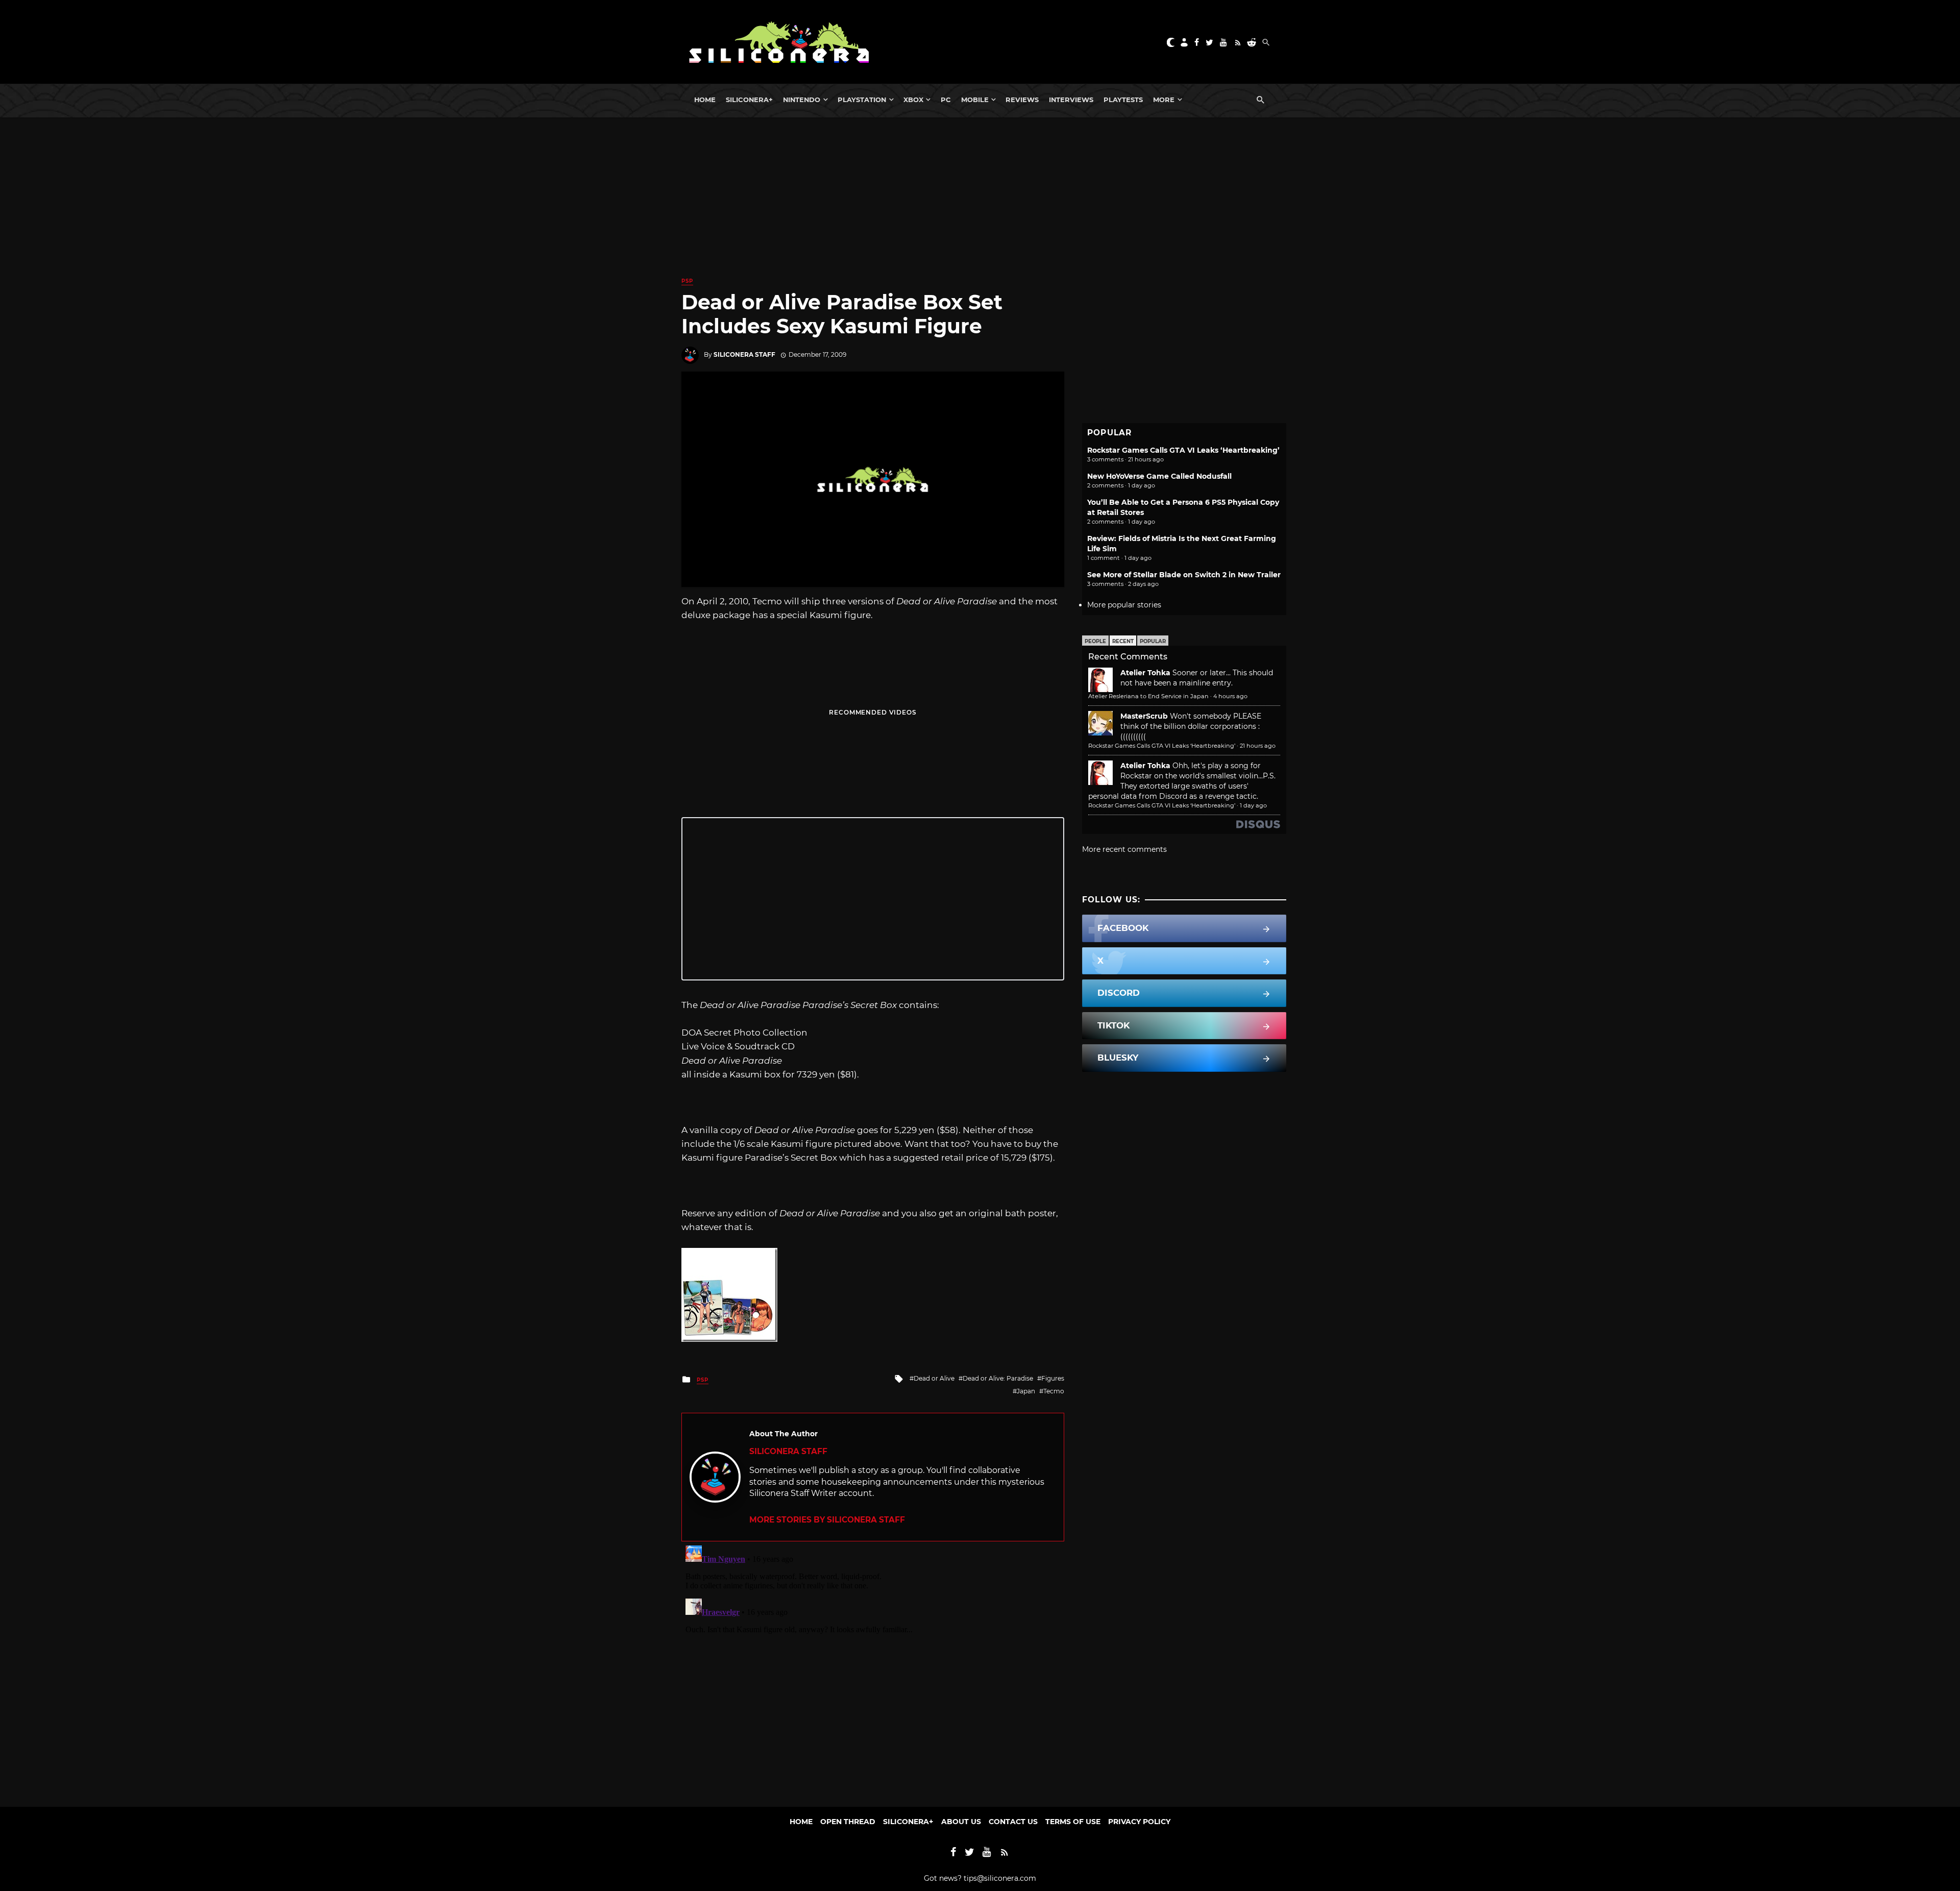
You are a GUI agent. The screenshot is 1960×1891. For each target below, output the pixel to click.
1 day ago (1253, 805)
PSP (687, 281)
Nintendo (802, 100)
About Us (961, 1822)
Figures (1053, 1378)
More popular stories (1124, 605)
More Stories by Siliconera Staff (827, 1520)
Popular (1153, 641)
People (1095, 641)
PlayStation (862, 100)
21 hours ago (1258, 746)
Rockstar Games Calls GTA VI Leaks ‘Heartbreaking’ (1183, 450)
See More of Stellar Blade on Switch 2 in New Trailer (1184, 575)
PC (946, 100)
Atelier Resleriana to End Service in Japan (1148, 696)
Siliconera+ (749, 100)
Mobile (975, 100)
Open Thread (848, 1822)
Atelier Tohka (1145, 673)
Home (705, 100)
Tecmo (1054, 1391)
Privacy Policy (1139, 1822)
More (1164, 100)
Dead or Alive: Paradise (998, 1378)
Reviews (1022, 100)
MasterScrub (1144, 716)
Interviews (1071, 100)
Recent (1123, 641)
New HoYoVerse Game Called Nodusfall (1159, 476)
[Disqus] (873, 1669)
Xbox (913, 100)
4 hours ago (1230, 696)
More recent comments (1124, 849)
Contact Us (1013, 1822)
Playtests (1123, 100)
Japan (1026, 1391)
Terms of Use (1073, 1822)
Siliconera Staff (744, 354)
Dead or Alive (934, 1378)
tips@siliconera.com (1000, 1878)
